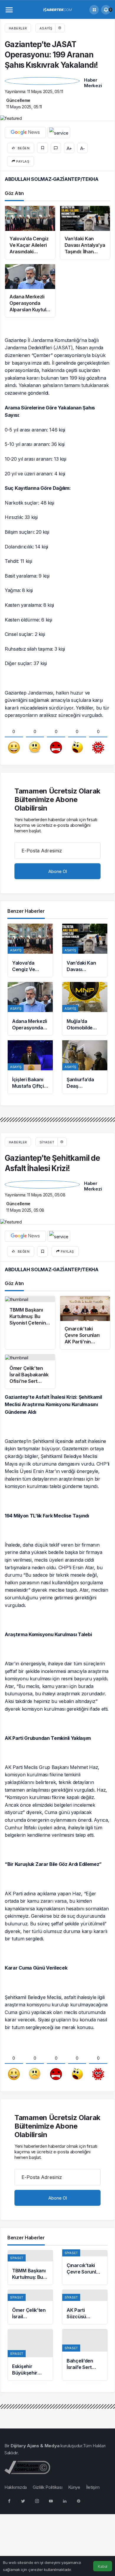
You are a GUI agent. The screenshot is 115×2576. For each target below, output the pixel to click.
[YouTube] (51, 2501)
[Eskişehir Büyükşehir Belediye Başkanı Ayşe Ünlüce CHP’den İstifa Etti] (30, 2355)
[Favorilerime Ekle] (42, 148)
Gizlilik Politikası (47, 2487)
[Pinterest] (78, 2501)
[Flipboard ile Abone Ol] (59, 133)
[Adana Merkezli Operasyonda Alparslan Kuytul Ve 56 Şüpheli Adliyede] (30, 1009)
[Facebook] (9, 2501)
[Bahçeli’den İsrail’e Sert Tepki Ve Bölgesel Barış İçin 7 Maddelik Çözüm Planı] (85, 2355)
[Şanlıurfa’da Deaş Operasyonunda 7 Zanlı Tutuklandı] (85, 1067)
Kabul (103, 2566)
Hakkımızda (16, 2487)
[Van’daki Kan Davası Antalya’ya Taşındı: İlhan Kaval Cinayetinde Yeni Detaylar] (85, 950)
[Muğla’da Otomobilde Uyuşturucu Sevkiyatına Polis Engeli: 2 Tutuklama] (85, 1009)
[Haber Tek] (57, 9)
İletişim (93, 2487)
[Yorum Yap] (56, 148)
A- (82, 148)
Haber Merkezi (93, 83)
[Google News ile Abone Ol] (25, 133)
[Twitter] (23, 2501)
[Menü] (9, 10)
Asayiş (46, 28)
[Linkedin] (65, 2501)
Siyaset (47, 1142)
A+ (69, 148)
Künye (74, 2487)
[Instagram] (37, 2501)
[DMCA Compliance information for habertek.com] (27, 2467)
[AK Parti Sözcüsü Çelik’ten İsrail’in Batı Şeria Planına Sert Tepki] (85, 2307)
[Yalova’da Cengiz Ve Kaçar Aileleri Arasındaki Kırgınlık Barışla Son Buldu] (30, 950)
